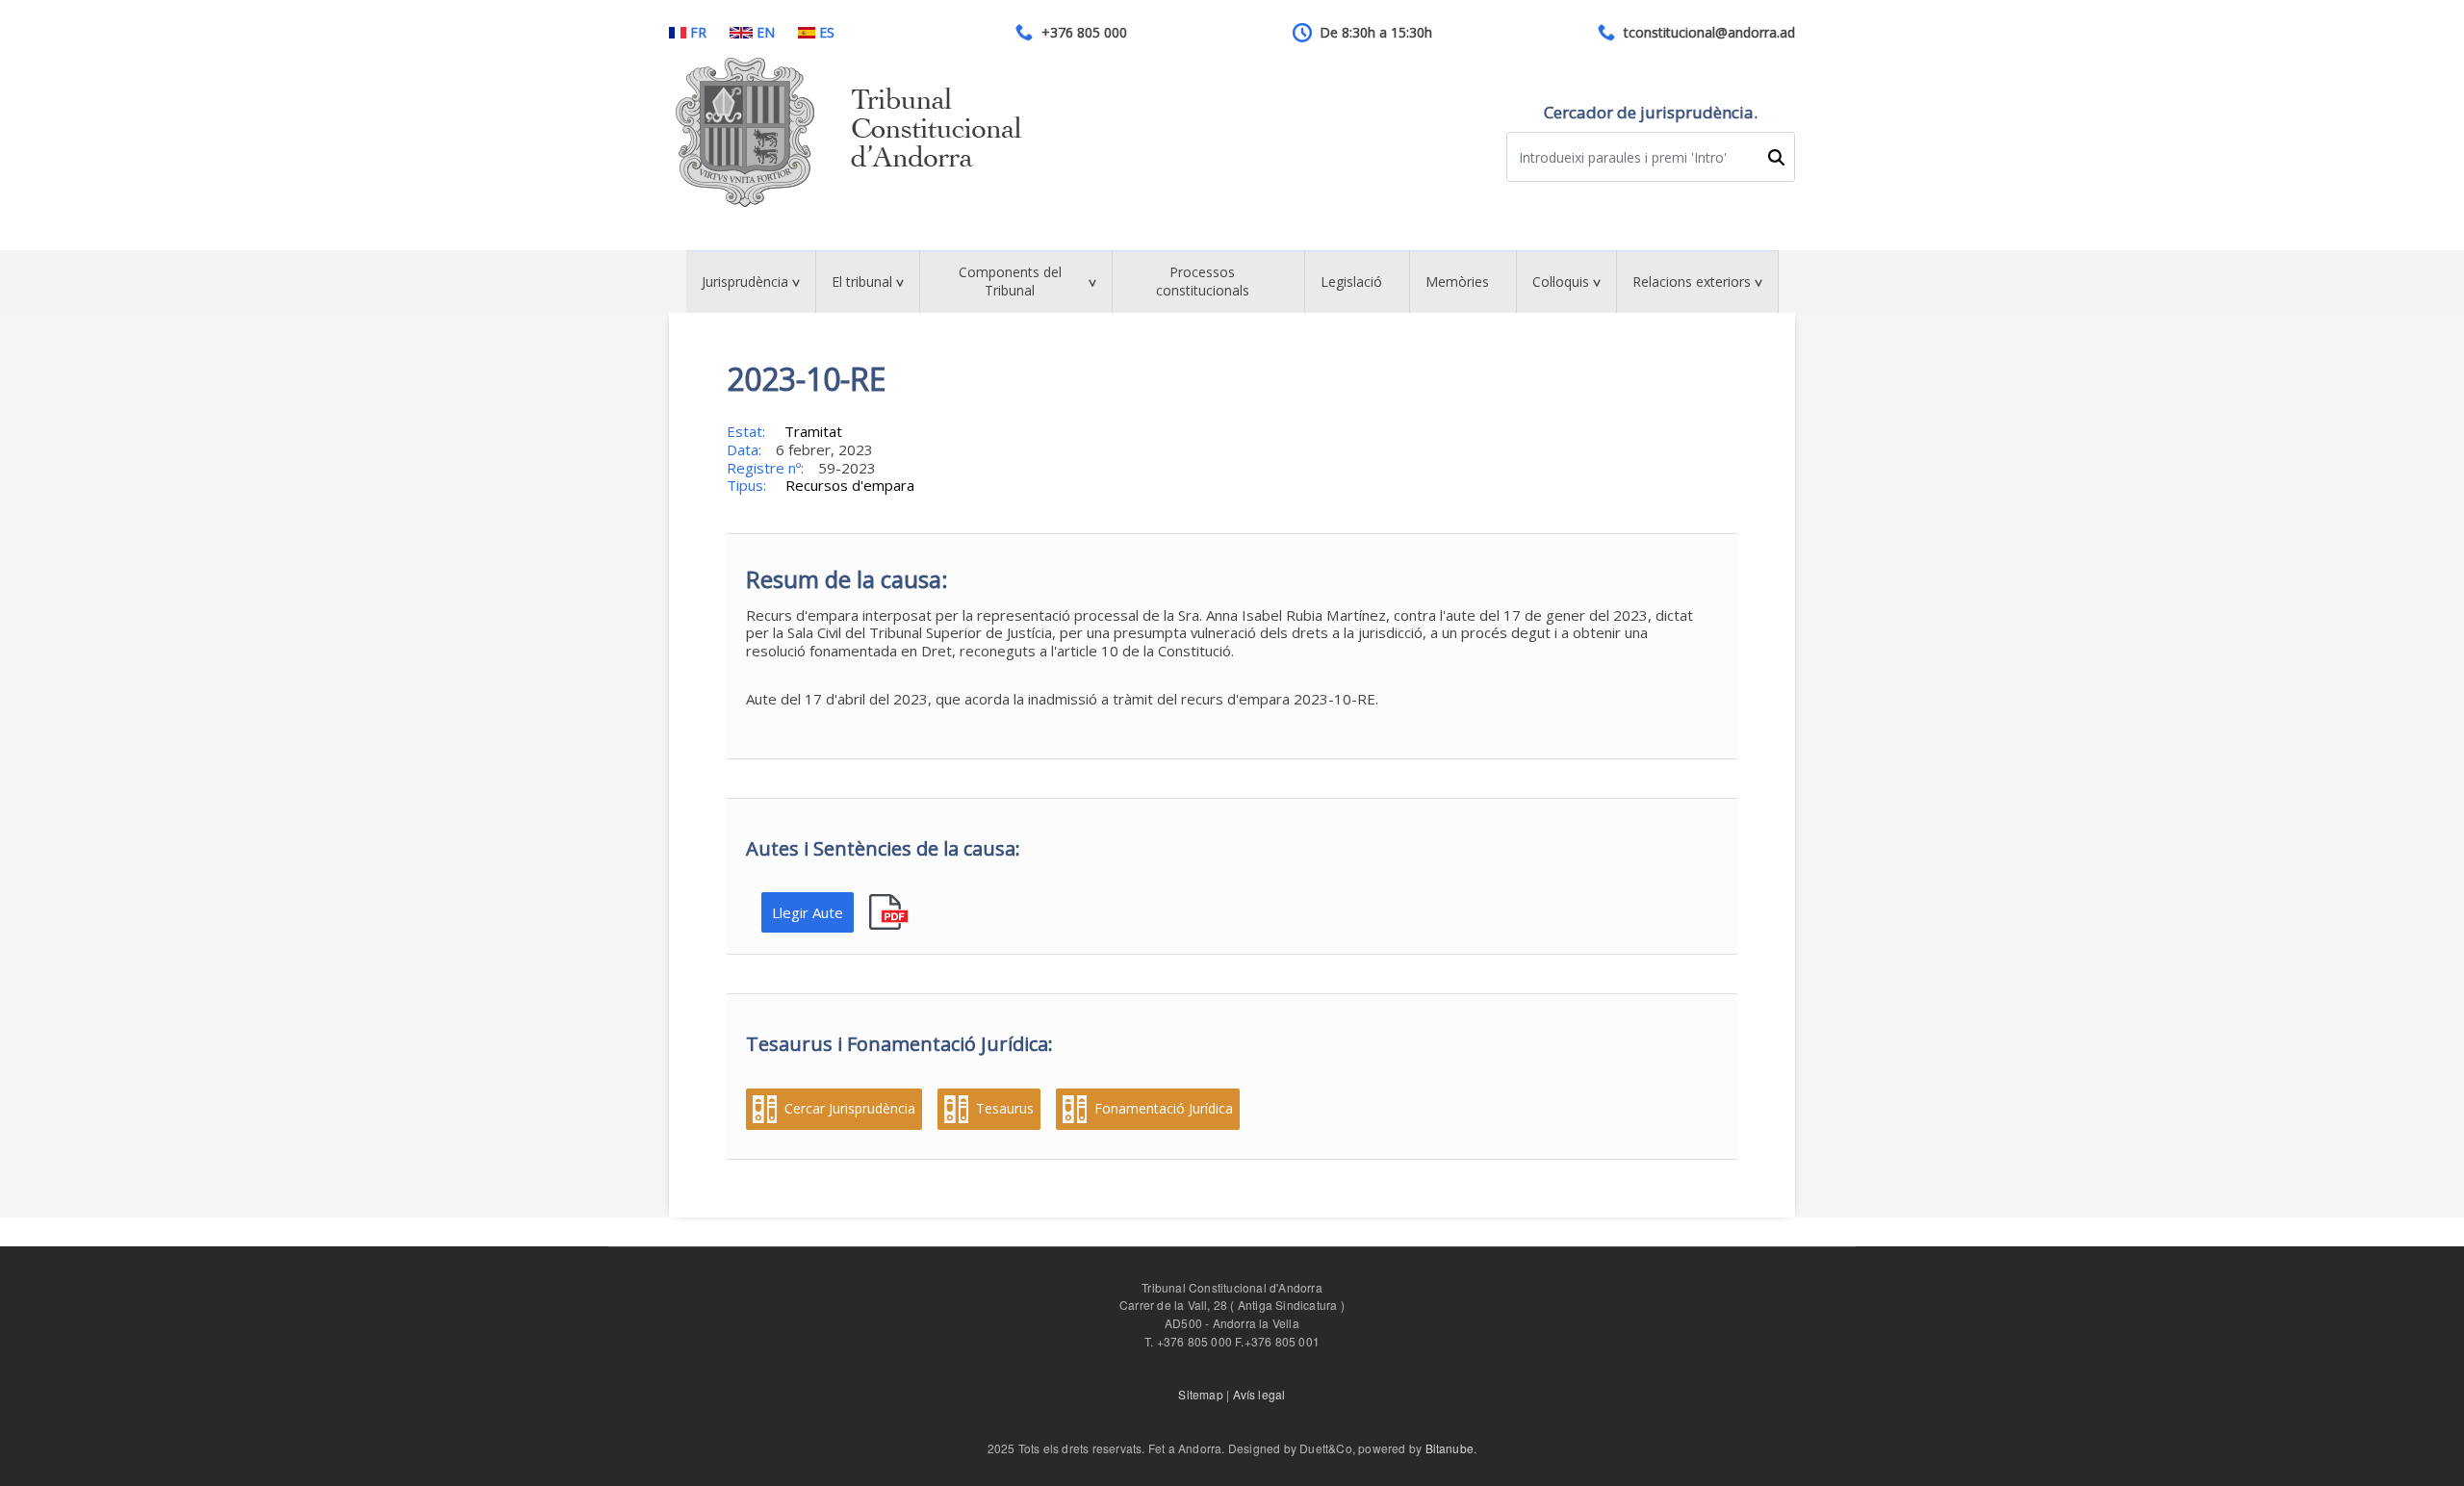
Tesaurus (1005, 1109)
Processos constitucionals (1203, 281)
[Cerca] (1776, 157)
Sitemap (1200, 1394)
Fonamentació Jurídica (1164, 1109)
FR (698, 33)
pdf (891, 913)
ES (827, 33)
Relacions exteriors (1692, 282)
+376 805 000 (1084, 33)
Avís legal (1259, 1394)
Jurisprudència (745, 282)
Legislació (1351, 282)
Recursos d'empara (850, 485)
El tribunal (862, 282)
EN (766, 33)
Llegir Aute (808, 912)
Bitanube (1450, 1448)
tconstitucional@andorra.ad (1709, 33)
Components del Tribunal (1010, 281)
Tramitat (813, 431)
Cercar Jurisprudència (850, 1109)
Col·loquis (1561, 282)
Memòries (1457, 282)
